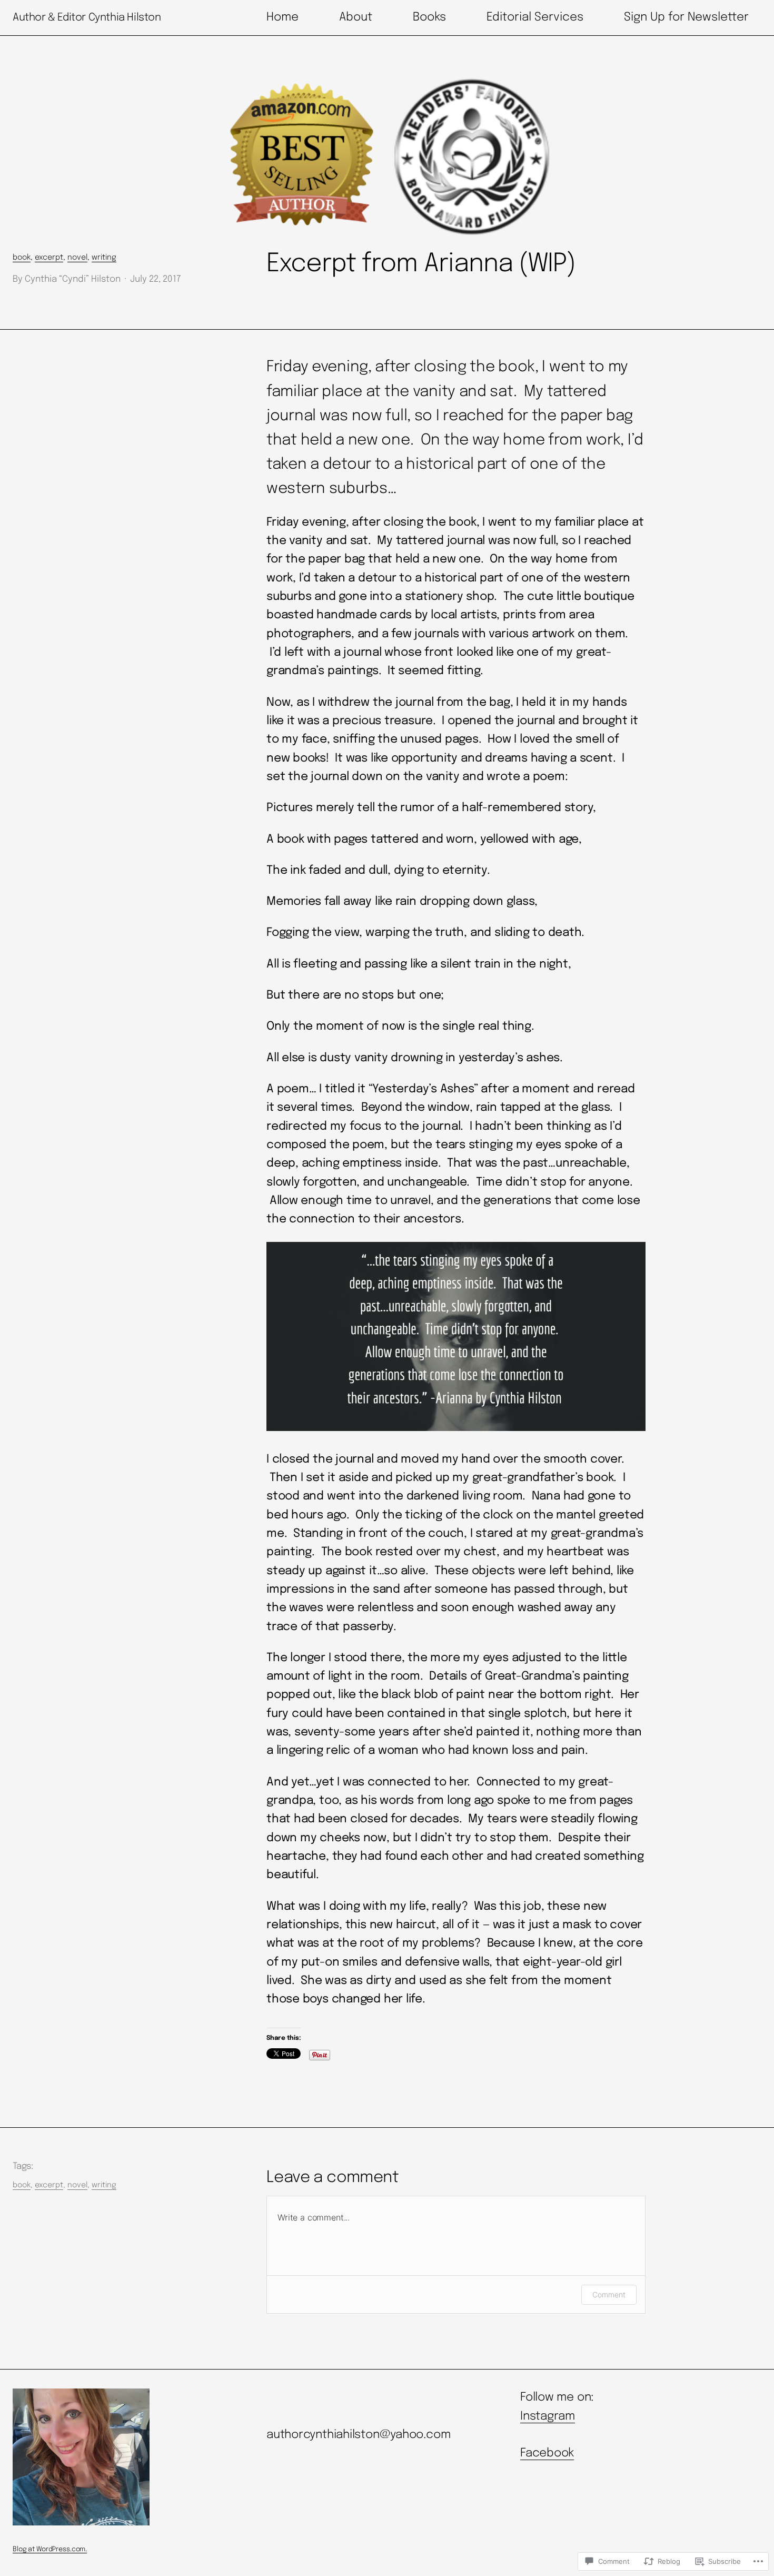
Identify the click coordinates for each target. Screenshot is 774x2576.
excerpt (49, 258)
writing (104, 258)
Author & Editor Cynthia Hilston (87, 18)
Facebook (547, 2453)
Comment (609, 2294)
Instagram (548, 2416)
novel (77, 258)
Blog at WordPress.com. (50, 2549)
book (22, 258)
